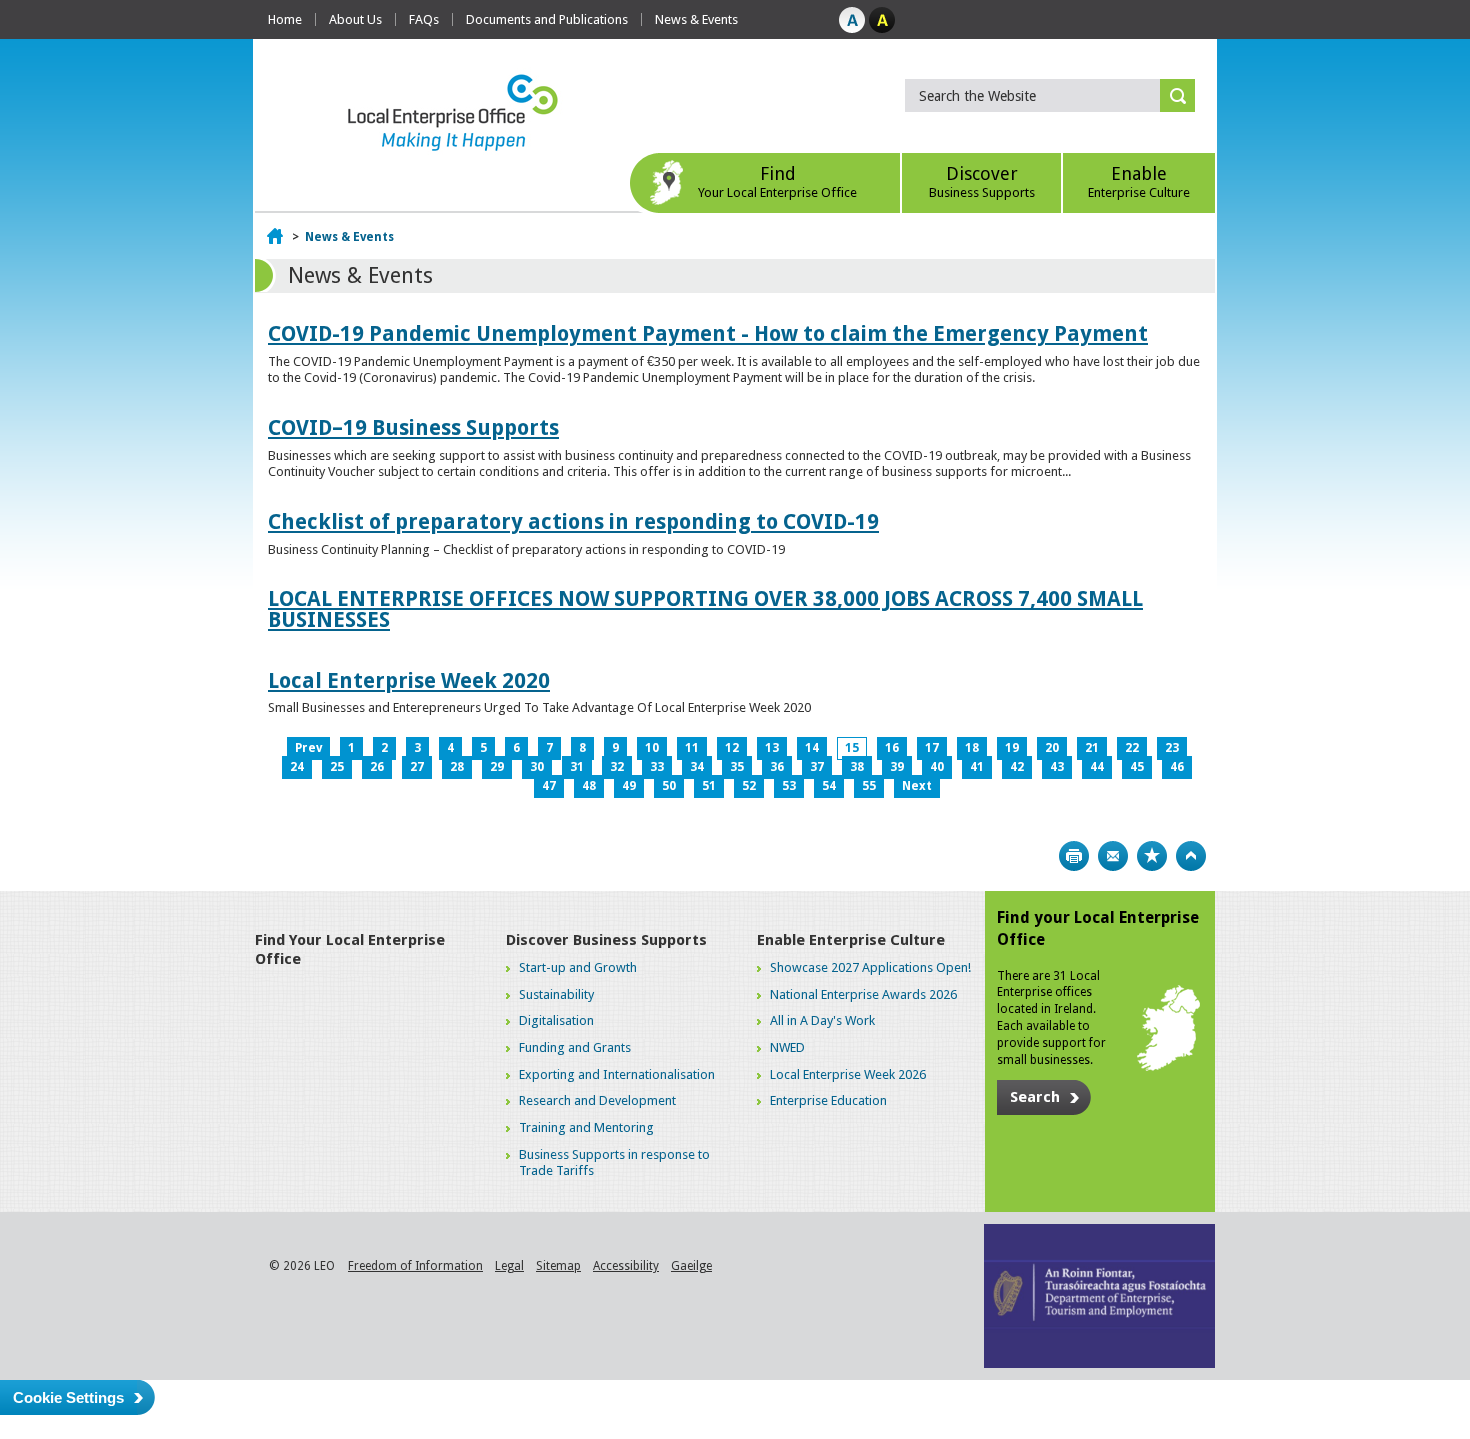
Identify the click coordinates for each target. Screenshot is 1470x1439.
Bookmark (1152, 856)
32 (617, 767)
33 (657, 767)
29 (497, 767)
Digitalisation (556, 1020)
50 (669, 786)
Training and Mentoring (586, 1127)
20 (1052, 748)
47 (549, 786)
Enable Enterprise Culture (851, 940)
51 (709, 786)
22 (1132, 748)
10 (652, 748)
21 (1092, 748)
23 (1172, 748)
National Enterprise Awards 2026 (863, 994)
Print (1074, 856)
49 (629, 786)
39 (897, 767)
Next (917, 786)
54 (829, 786)
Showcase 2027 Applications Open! (870, 967)
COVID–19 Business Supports (413, 427)
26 (377, 767)
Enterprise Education (828, 1100)
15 (852, 748)
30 (537, 767)
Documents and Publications (547, 19)
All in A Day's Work (822, 1020)
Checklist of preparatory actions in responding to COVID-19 (573, 521)
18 (972, 748)
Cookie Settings (68, 1397)
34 (697, 767)
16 (892, 748)
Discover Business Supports (606, 940)
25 (337, 767)
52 (749, 786)
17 (932, 748)
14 (812, 748)
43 (1057, 767)
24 (297, 767)
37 (817, 767)
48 (589, 786)
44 (1097, 767)
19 (1012, 748)
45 (1137, 767)
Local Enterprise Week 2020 (409, 680)
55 (869, 786)
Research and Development (597, 1100)
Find (777, 181)
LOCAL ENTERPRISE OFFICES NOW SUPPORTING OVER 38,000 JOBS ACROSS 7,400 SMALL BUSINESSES (705, 609)
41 (977, 767)
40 (937, 767)
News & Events (696, 19)
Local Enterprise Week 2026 (848, 1074)
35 (737, 767)
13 (772, 748)
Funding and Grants (575, 1047)
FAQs (424, 19)
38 (857, 767)
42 (1017, 767)
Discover (982, 181)
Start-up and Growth (578, 967)
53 (789, 786)
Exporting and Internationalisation (617, 1074)
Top (1191, 856)
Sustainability (556, 994)
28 (457, 767)
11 (692, 748)
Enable (1139, 181)
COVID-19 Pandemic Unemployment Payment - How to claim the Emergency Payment (708, 333)
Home (285, 19)
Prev (308, 748)
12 (732, 748)
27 (417, 767)
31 (577, 767)
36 (777, 767)
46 (1177, 767)
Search (1035, 1097)
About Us (355, 19)
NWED (787, 1047)
